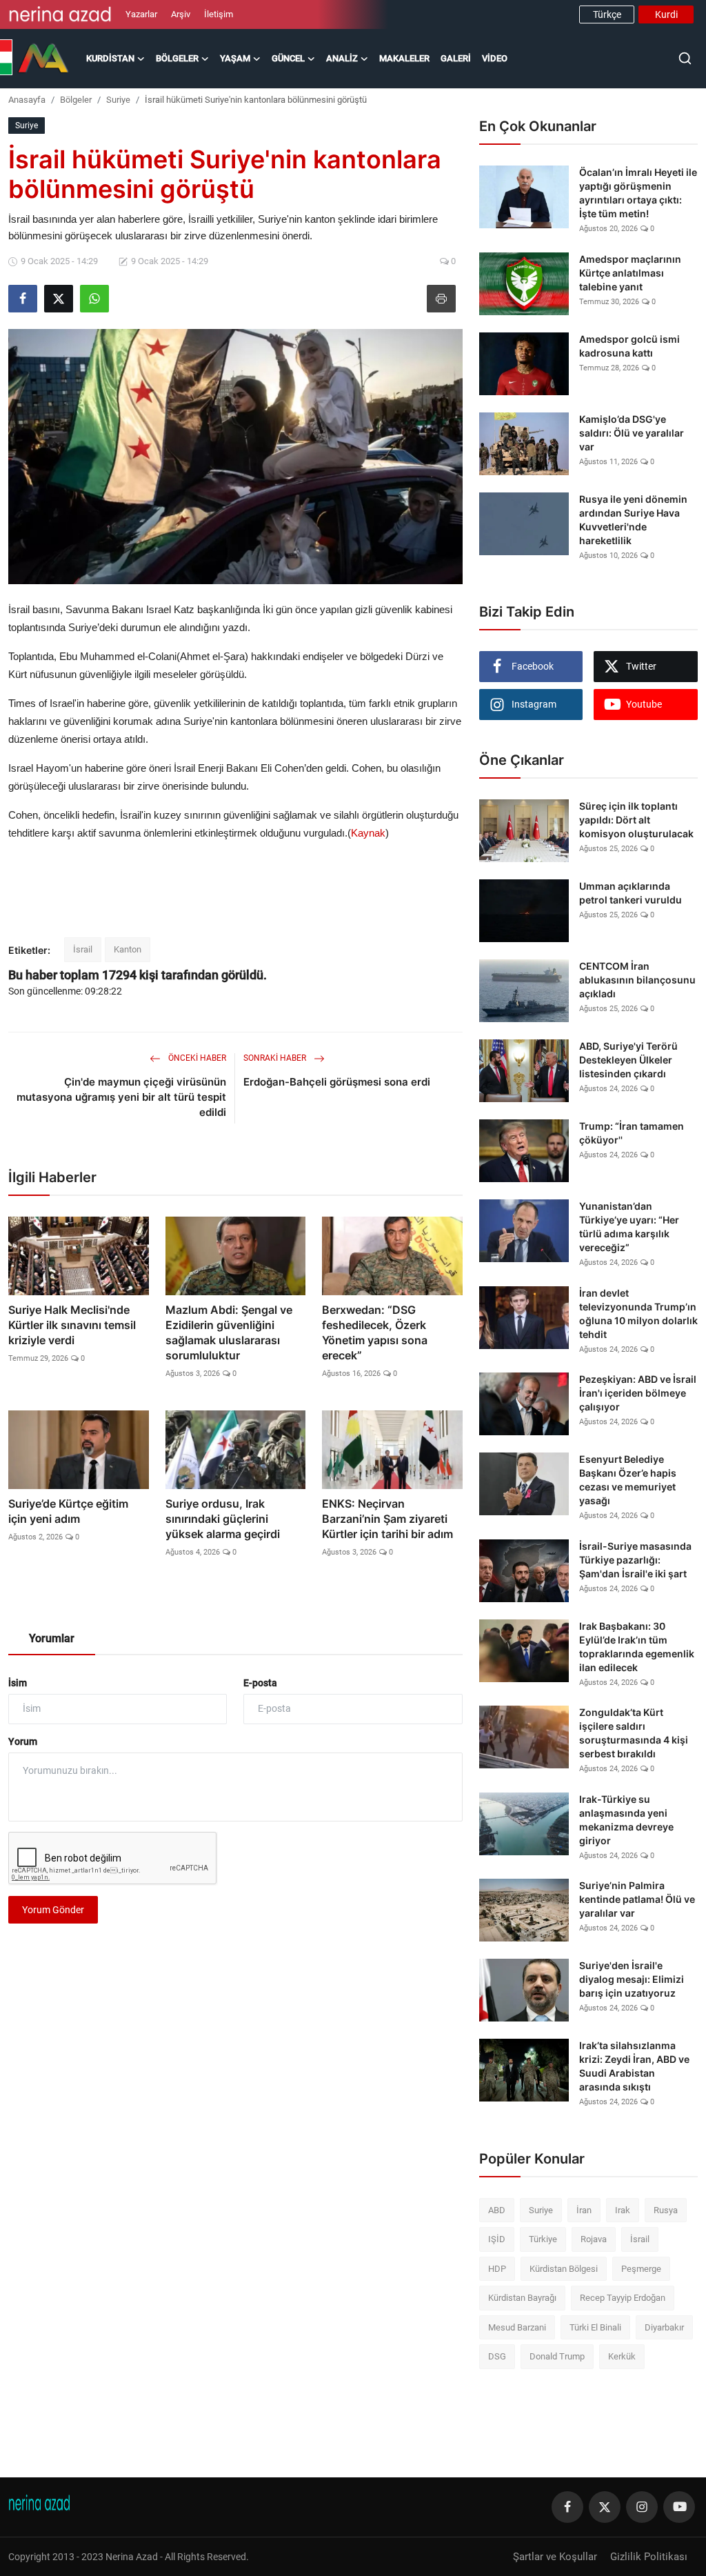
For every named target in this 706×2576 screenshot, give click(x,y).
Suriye (118, 100)
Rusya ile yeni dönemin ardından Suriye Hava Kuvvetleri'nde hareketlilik (633, 520)
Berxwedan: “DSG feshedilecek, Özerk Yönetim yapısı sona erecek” (375, 1332)
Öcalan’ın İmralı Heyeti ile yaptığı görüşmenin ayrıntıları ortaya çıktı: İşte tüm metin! (638, 193)
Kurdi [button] (666, 14)
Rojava (594, 2239)
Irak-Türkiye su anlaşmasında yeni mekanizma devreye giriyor (626, 1820)
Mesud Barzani (517, 2327)
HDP (497, 2269)
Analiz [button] (342, 58)
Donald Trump (557, 2356)
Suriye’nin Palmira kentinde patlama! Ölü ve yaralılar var (637, 1899)
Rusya (666, 2210)
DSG (497, 2356)
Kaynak (368, 833)
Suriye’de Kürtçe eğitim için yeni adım (68, 1511)
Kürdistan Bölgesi (564, 2269)
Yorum (23, 1741)
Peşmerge (641, 2269)
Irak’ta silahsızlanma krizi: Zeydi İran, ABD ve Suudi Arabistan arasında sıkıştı (634, 2066)
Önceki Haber (196, 1058)
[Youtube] (679, 2507)
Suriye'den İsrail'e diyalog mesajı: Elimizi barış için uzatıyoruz (632, 1979)
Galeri (456, 58)
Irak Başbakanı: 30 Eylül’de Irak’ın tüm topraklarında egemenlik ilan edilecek (637, 1647)
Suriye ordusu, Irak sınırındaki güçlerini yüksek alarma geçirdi (223, 1519)
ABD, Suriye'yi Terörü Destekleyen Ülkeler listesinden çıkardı (628, 1060)
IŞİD (497, 2239)
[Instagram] (642, 2507)
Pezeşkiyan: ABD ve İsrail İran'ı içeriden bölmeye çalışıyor (638, 1393)
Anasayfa (27, 100)
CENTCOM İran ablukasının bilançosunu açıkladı (637, 980)
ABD (497, 2210)
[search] (685, 58)
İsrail (83, 949)
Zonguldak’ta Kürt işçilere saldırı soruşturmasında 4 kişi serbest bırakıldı (634, 1733)
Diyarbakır (664, 2327)
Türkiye (543, 2239)
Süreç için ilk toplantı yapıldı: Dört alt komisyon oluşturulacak (636, 820)
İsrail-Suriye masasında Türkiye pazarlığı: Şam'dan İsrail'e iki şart (635, 1560)
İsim (18, 1683)
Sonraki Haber (276, 1058)
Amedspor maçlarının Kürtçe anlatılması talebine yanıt (630, 273)
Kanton (128, 949)
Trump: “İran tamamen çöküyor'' (632, 1133)
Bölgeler (76, 100)
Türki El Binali (595, 2327)
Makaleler (404, 58)
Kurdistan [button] (110, 58)
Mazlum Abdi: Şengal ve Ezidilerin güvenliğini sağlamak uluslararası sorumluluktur (229, 1332)
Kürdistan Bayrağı (522, 2298)
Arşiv (181, 14)
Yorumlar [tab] (52, 1638)
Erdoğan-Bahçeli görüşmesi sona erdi (337, 1082)
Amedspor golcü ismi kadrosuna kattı (629, 346)
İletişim (219, 14)
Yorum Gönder (53, 1910)
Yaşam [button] (235, 58)
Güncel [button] (288, 58)
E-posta (260, 1683)
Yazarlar (141, 14)
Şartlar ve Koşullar (555, 2557)
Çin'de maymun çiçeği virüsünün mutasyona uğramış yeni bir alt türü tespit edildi (121, 1097)
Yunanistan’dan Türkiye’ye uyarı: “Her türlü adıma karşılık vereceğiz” (629, 1227)
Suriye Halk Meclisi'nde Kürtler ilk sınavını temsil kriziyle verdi (72, 1325)
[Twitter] (605, 2507)
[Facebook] (567, 2507)
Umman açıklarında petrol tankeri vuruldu (631, 893)
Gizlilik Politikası (649, 2557)
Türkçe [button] (607, 14)
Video (495, 58)
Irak (623, 2210)
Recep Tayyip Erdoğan (623, 2298)
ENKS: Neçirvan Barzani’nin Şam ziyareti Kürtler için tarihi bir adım (387, 1519)
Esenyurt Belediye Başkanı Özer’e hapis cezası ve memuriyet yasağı (628, 1480)
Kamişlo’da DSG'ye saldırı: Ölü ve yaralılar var (632, 433)
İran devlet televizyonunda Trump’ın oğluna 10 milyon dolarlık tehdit (638, 1314)
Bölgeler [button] (177, 58)
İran (584, 2210)
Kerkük (622, 2356)
